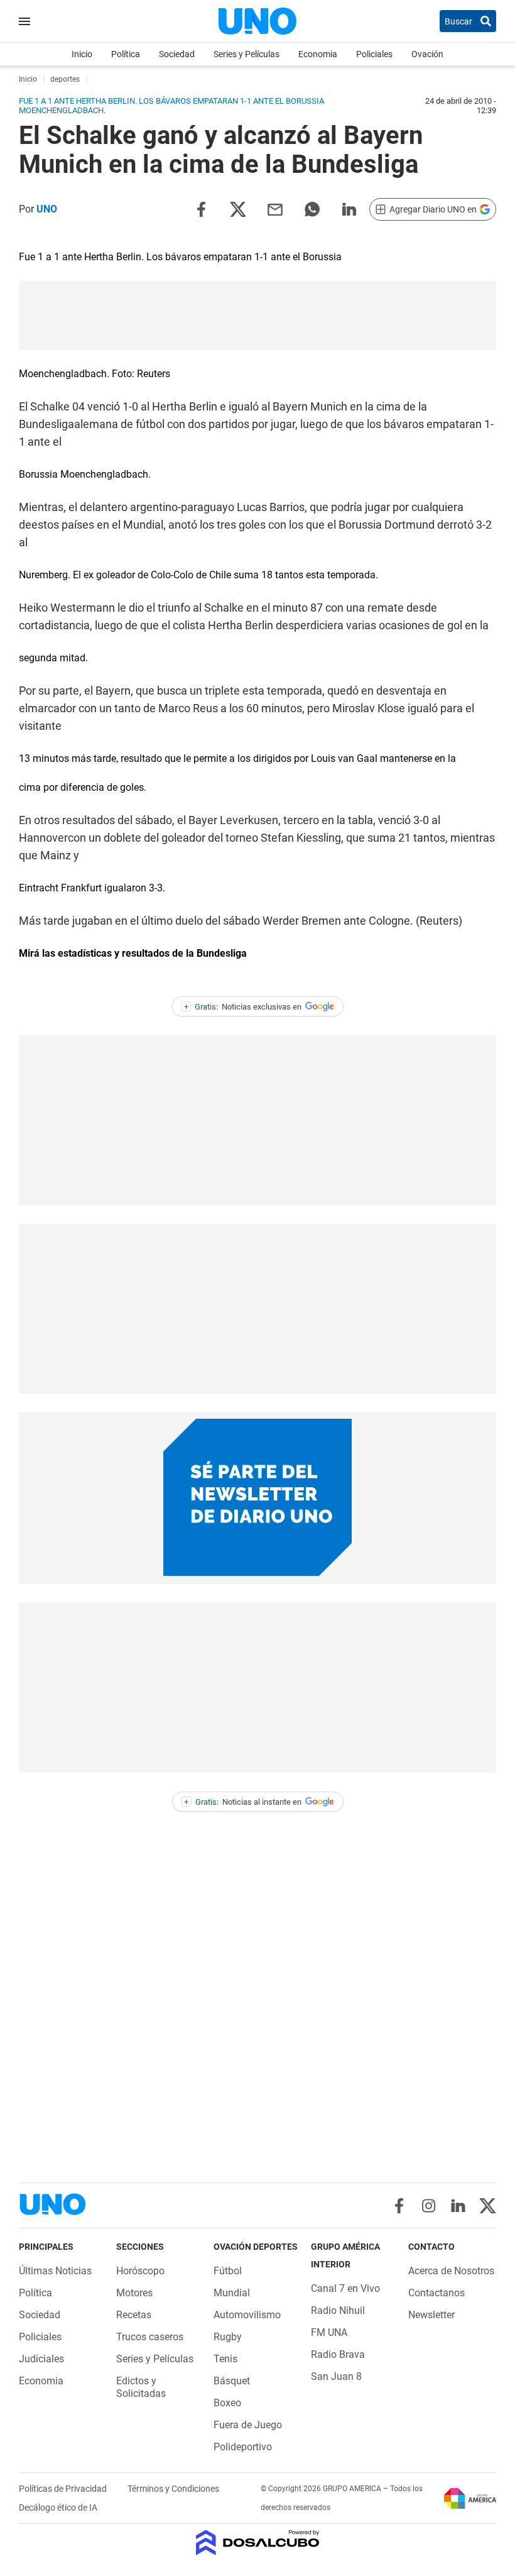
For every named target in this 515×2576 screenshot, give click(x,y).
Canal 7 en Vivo (345, 2288)
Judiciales (41, 2359)
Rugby (228, 2337)
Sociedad (177, 54)
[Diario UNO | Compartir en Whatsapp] (312, 208)
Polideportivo (243, 2447)
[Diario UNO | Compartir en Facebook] (201, 208)
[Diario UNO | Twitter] (488, 2206)
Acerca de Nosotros (451, 2271)
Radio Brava (338, 2354)
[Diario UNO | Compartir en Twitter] (238, 208)
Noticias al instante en (243, 1802)
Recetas (134, 2315)
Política (126, 54)
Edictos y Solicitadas (141, 2387)
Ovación (427, 54)
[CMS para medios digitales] (258, 2544)
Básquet (232, 2381)
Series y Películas (247, 54)
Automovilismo (247, 2315)
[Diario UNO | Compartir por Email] (275, 208)
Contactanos (436, 2293)
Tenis (225, 2359)
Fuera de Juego (248, 2425)
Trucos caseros (150, 2337)
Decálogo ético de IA (58, 2507)
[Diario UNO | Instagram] (429, 2206)
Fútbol (228, 2271)
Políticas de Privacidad (64, 2489)
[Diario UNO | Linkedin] (458, 2206)
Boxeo (227, 2403)
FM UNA (329, 2332)
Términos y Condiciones (173, 2489)
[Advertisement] (257, 316)
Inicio (82, 54)
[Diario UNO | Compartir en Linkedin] (349, 208)
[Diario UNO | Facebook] (399, 2206)
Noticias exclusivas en (243, 1007)
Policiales (374, 54)
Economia (318, 54)
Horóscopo (140, 2271)
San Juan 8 (336, 2376)
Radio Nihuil (338, 2310)
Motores (134, 2293)
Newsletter (431, 2315)
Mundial (232, 2293)
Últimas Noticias (55, 2271)
